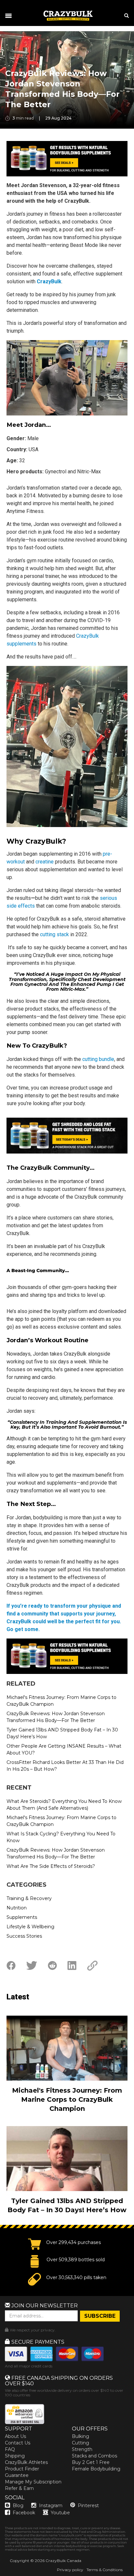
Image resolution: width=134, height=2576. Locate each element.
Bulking (80, 2436)
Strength (82, 2449)
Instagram (51, 2506)
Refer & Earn (19, 2488)
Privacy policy (70, 2570)
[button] (0, 2576)
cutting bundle (98, 1059)
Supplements (22, 1917)
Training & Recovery (29, 1898)
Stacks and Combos (94, 2456)
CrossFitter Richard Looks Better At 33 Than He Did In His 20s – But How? (65, 1766)
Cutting (80, 2443)
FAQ (10, 2449)
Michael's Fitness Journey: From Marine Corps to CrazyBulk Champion (61, 1701)
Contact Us (18, 2443)
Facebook (24, 2513)
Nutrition (17, 1908)
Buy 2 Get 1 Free (91, 2462)
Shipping (15, 2456)
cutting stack (54, 934)
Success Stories (24, 1936)
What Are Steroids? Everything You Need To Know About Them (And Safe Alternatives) (64, 1805)
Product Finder (22, 2469)
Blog (18, 2506)
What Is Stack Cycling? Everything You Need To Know (61, 1837)
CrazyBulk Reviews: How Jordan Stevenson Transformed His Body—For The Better (56, 1717)
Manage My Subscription (33, 2482)
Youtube (60, 2513)
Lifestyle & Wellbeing (30, 1927)
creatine (45, 862)
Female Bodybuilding (96, 2469)
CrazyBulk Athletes (26, 2462)
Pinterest (88, 2506)
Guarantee (17, 2475)
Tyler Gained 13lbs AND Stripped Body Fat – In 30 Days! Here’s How (62, 1733)
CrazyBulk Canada (63, 2561)
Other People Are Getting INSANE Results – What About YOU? (64, 1749)
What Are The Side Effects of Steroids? (51, 1866)
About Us (15, 2436)
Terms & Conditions (105, 2570)
